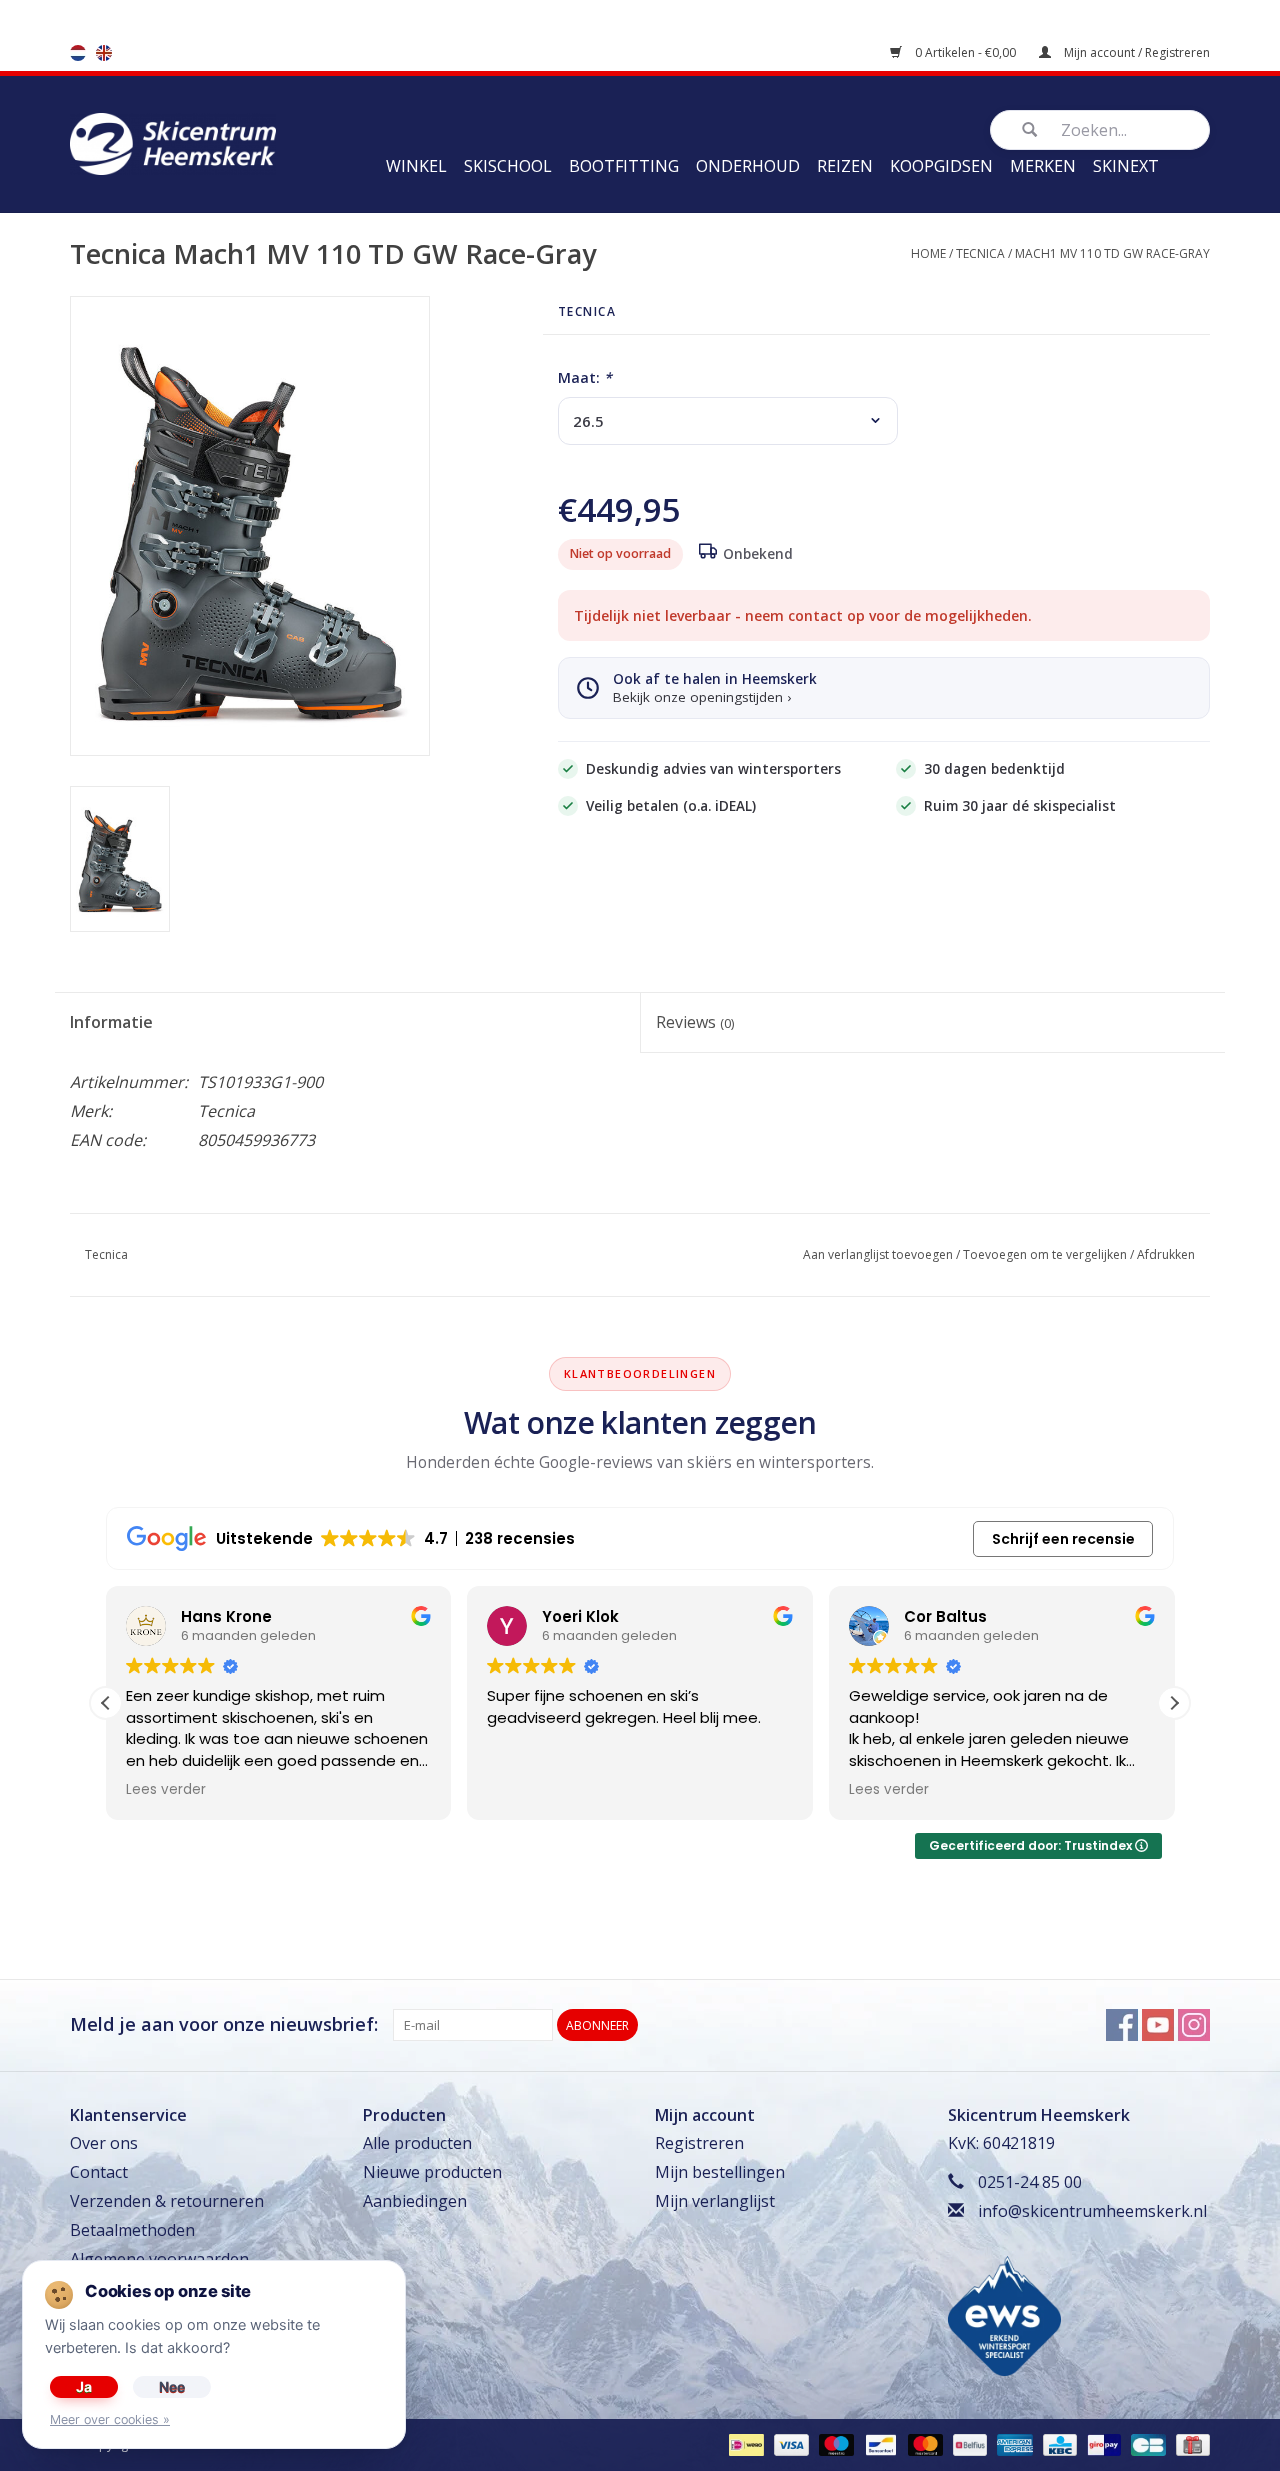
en (104, 53)
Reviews (695, 1022)
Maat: (585, 377)
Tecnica (980, 253)
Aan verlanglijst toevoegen (878, 1254)
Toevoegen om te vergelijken (1045, 1254)
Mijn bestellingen (720, 2172)
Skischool (508, 166)
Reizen (845, 166)
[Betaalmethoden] (744, 2443)
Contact (99, 2172)
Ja (84, 2386)
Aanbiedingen (415, 2201)
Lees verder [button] (166, 1790)
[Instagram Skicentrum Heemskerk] (1194, 2025)
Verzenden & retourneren (167, 2201)
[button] (1174, 1703)
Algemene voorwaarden (159, 2259)
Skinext (1126, 166)
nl (78, 53)
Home (928, 253)
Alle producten (417, 2143)
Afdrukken (1166, 1254)
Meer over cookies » (110, 2419)
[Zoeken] (1029, 130)
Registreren (699, 2143)
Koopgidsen (941, 166)
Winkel (416, 166)
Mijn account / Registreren (1135, 52)
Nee (172, 2386)
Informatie (111, 1022)
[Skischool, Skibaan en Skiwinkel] (173, 142)
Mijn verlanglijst (715, 2201)
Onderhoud (748, 166)
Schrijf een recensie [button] (1063, 1539)
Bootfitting (624, 166)
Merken (1043, 166)
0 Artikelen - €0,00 (965, 52)
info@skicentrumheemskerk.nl (1092, 2211)
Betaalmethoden (132, 2230)
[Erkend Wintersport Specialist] (1004, 2314)
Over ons (104, 2143)
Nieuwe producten (432, 2172)
